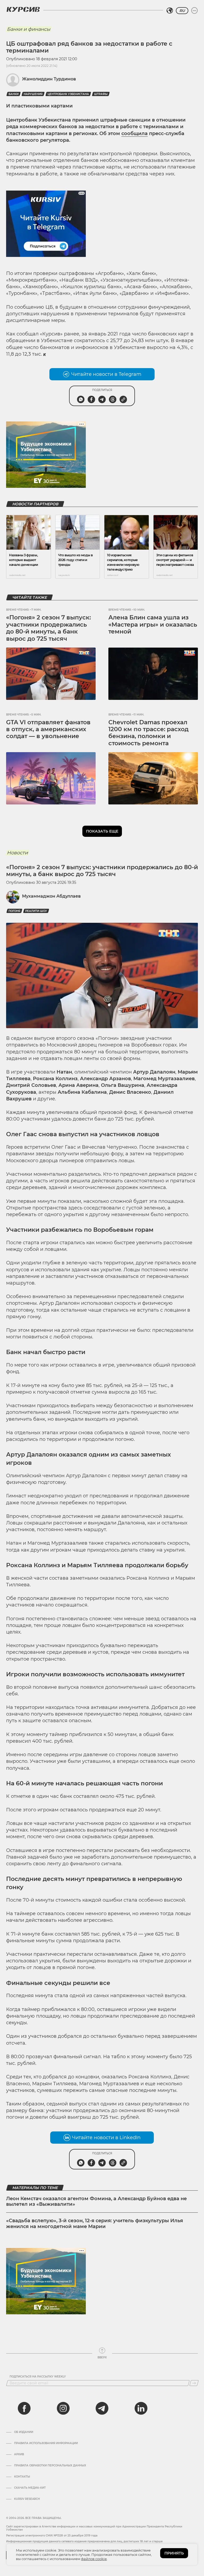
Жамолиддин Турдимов (49, 79)
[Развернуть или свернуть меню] (194, 11)
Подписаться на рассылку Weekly (38, 2377)
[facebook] (24, 2408)
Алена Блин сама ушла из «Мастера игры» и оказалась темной (153, 624)
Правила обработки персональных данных (50, 2466)
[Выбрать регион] (170, 11)
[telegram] (102, 2408)
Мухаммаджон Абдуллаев (51, 896)
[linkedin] (141, 2408)
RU (182, 11)
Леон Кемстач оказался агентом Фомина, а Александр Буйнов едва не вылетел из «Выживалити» (96, 2202)
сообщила (135, 133)
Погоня (14, 911)
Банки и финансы (29, 29)
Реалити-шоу (36, 911)
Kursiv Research (27, 2499)
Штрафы (101, 94)
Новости (17, 853)
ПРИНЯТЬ (174, 2553)
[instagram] (63, 2408)
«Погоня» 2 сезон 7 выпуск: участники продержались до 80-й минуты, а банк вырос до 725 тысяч (48, 628)
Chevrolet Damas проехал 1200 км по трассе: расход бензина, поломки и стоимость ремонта (148, 733)
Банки (14, 94)
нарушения (33, 94)
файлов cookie (94, 2559)
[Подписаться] (194, 2383)
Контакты (22, 2477)
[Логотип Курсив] (23, 9)
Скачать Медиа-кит (30, 2488)
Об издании (24, 2432)
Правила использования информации (46, 2443)
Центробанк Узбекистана (68, 94)
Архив (19, 2454)
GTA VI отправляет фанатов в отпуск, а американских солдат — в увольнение (48, 729)
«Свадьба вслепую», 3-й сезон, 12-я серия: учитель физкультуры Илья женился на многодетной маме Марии (95, 2224)
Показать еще (102, 831)
